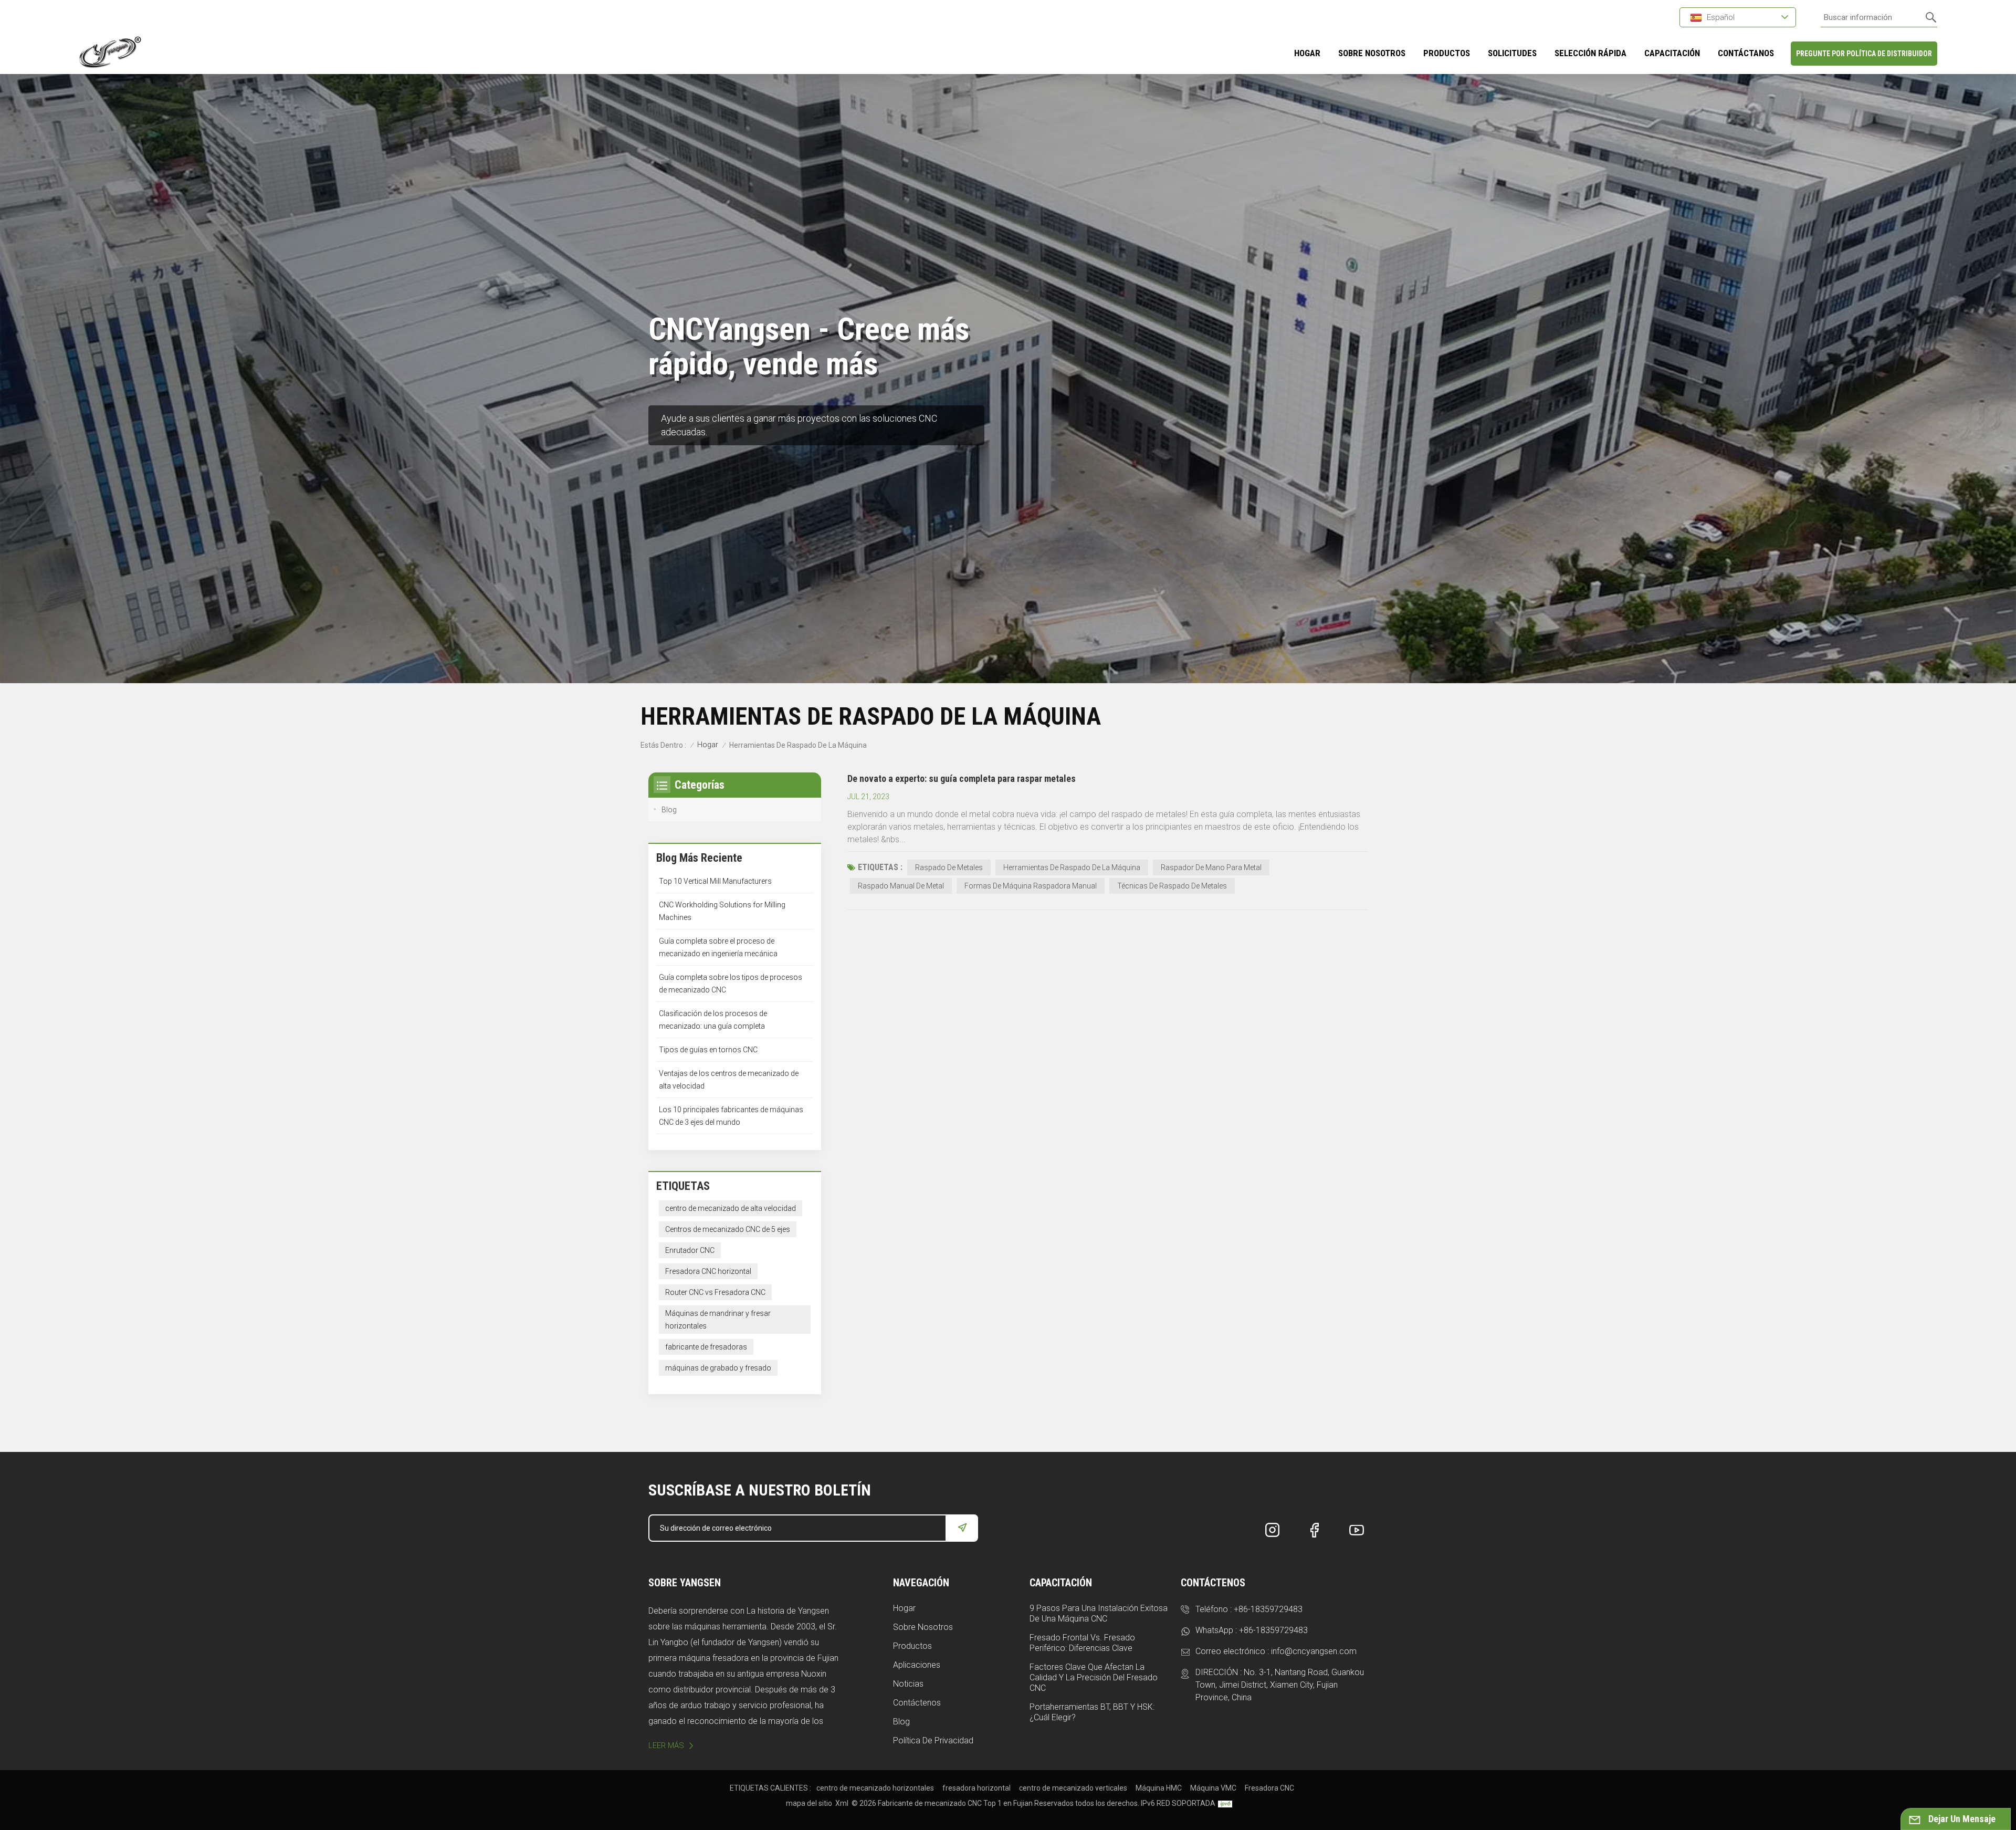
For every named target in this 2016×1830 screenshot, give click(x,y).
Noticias (908, 1684)
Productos (912, 1646)
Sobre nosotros (923, 1627)
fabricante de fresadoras (706, 1347)
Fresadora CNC (1269, 1788)
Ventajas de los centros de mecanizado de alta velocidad (729, 1080)
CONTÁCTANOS (1746, 53)
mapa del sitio (809, 1803)
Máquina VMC (1213, 1788)
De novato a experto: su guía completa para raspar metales (962, 778)
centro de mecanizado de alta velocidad (731, 1208)
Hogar (1307, 53)
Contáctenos (917, 1703)
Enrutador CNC (690, 1250)
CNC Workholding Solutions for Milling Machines (722, 911)
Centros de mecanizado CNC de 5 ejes (728, 1229)
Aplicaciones (917, 1665)
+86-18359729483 (1268, 1609)
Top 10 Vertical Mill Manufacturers (715, 881)
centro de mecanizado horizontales (875, 1788)
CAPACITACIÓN (1672, 53)
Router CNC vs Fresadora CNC (715, 1292)
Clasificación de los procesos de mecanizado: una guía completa (713, 1020)
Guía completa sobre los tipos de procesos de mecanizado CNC (731, 984)
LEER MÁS (666, 1745)
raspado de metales (949, 867)
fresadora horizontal (976, 1788)
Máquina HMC (1159, 1788)
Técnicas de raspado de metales (1172, 886)
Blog (669, 810)
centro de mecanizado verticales (1073, 1788)
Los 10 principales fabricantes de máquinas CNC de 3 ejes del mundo (731, 1116)
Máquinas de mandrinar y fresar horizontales (718, 1320)
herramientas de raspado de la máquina (1072, 867)
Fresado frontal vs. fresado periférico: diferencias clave (1082, 1643)
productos (1447, 53)
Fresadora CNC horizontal (708, 1271)
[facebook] (1315, 1530)
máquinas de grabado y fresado (718, 1368)
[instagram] (1273, 1530)
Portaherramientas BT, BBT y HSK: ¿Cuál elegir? (1092, 1712)
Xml (842, 1803)
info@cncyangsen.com (1314, 1651)
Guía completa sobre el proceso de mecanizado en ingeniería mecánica (718, 947)
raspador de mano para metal (1211, 867)
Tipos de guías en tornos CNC (708, 1050)
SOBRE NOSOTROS (1372, 53)
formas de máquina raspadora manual (1031, 886)
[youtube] (1357, 1530)
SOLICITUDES (1512, 53)
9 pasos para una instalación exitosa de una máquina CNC (1099, 1613)
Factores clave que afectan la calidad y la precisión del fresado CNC (1094, 1677)
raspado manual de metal (901, 886)
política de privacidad (933, 1740)
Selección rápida (1590, 53)
